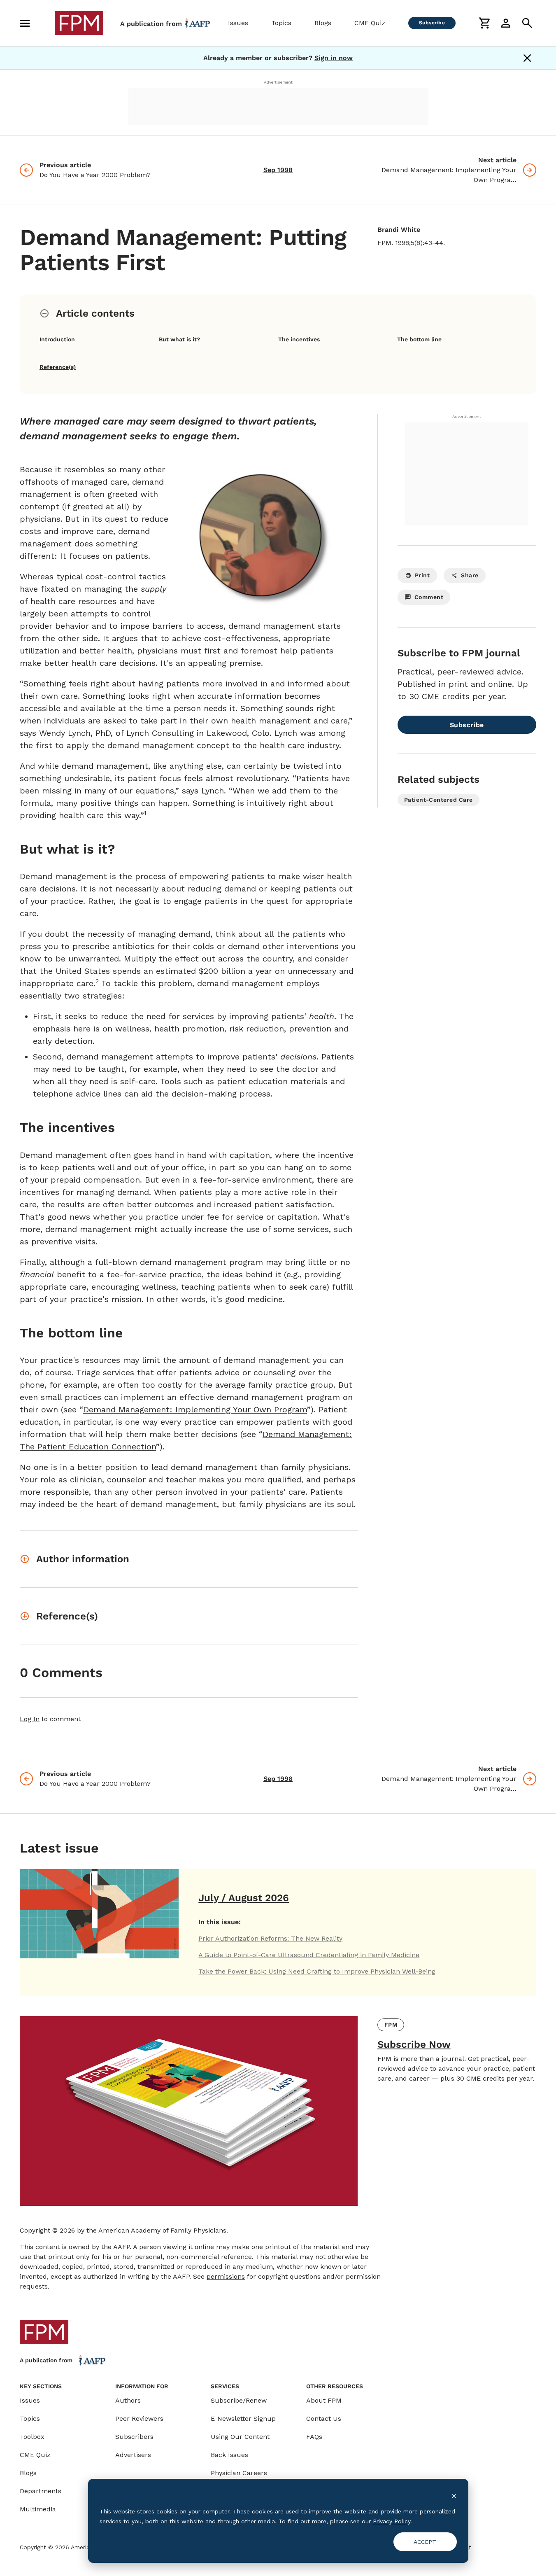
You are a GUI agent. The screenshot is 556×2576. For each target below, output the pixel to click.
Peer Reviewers (139, 2418)
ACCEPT (425, 2542)
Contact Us (324, 2418)
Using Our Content (240, 2437)
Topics (281, 23)
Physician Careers (239, 2473)
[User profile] (506, 23)
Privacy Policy (392, 2521)
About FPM (324, 2400)
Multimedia (38, 2509)
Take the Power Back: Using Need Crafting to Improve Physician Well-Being (317, 1971)
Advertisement (278, 82)
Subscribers (134, 2437)
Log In (30, 1719)
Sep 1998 (278, 170)
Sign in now (334, 58)
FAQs (314, 2437)
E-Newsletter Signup (243, 2418)
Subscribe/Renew (239, 2400)
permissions (226, 2276)
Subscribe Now (414, 2044)
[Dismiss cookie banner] (454, 2495)
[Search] (527, 23)
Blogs (323, 23)
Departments (41, 2491)
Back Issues (229, 2455)
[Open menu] (25, 23)
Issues (238, 23)
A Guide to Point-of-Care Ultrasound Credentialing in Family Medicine (309, 1955)
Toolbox (32, 2437)
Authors (128, 2400)
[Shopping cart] (484, 23)
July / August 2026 (244, 1898)
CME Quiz (370, 23)
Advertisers (133, 2455)
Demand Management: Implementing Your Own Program (195, 1409)
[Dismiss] (527, 58)
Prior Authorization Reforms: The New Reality (270, 1938)
